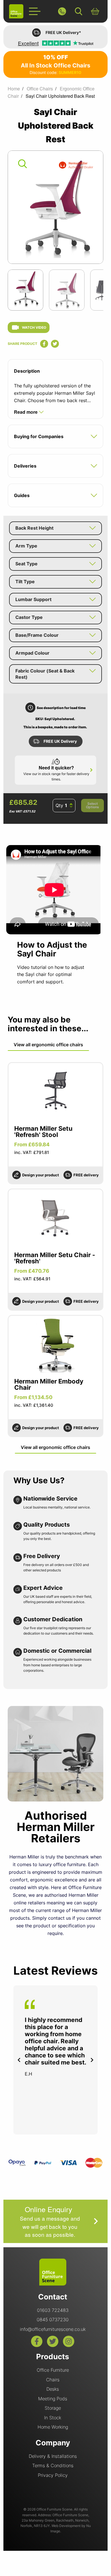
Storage (53, 2408)
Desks (53, 2389)
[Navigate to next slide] (92, 2060)
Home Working (53, 2427)
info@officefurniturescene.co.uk (53, 2329)
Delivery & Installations (53, 2456)
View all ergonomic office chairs (48, 1045)
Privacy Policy (53, 2475)
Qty (59, 805)
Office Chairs (40, 89)
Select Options (92, 805)
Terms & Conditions (53, 2465)
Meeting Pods (53, 2399)
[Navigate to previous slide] (19, 2060)
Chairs (53, 2380)
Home (14, 89)
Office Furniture (53, 2370)
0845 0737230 (53, 2320)
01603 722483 (53, 2310)
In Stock (53, 2418)
